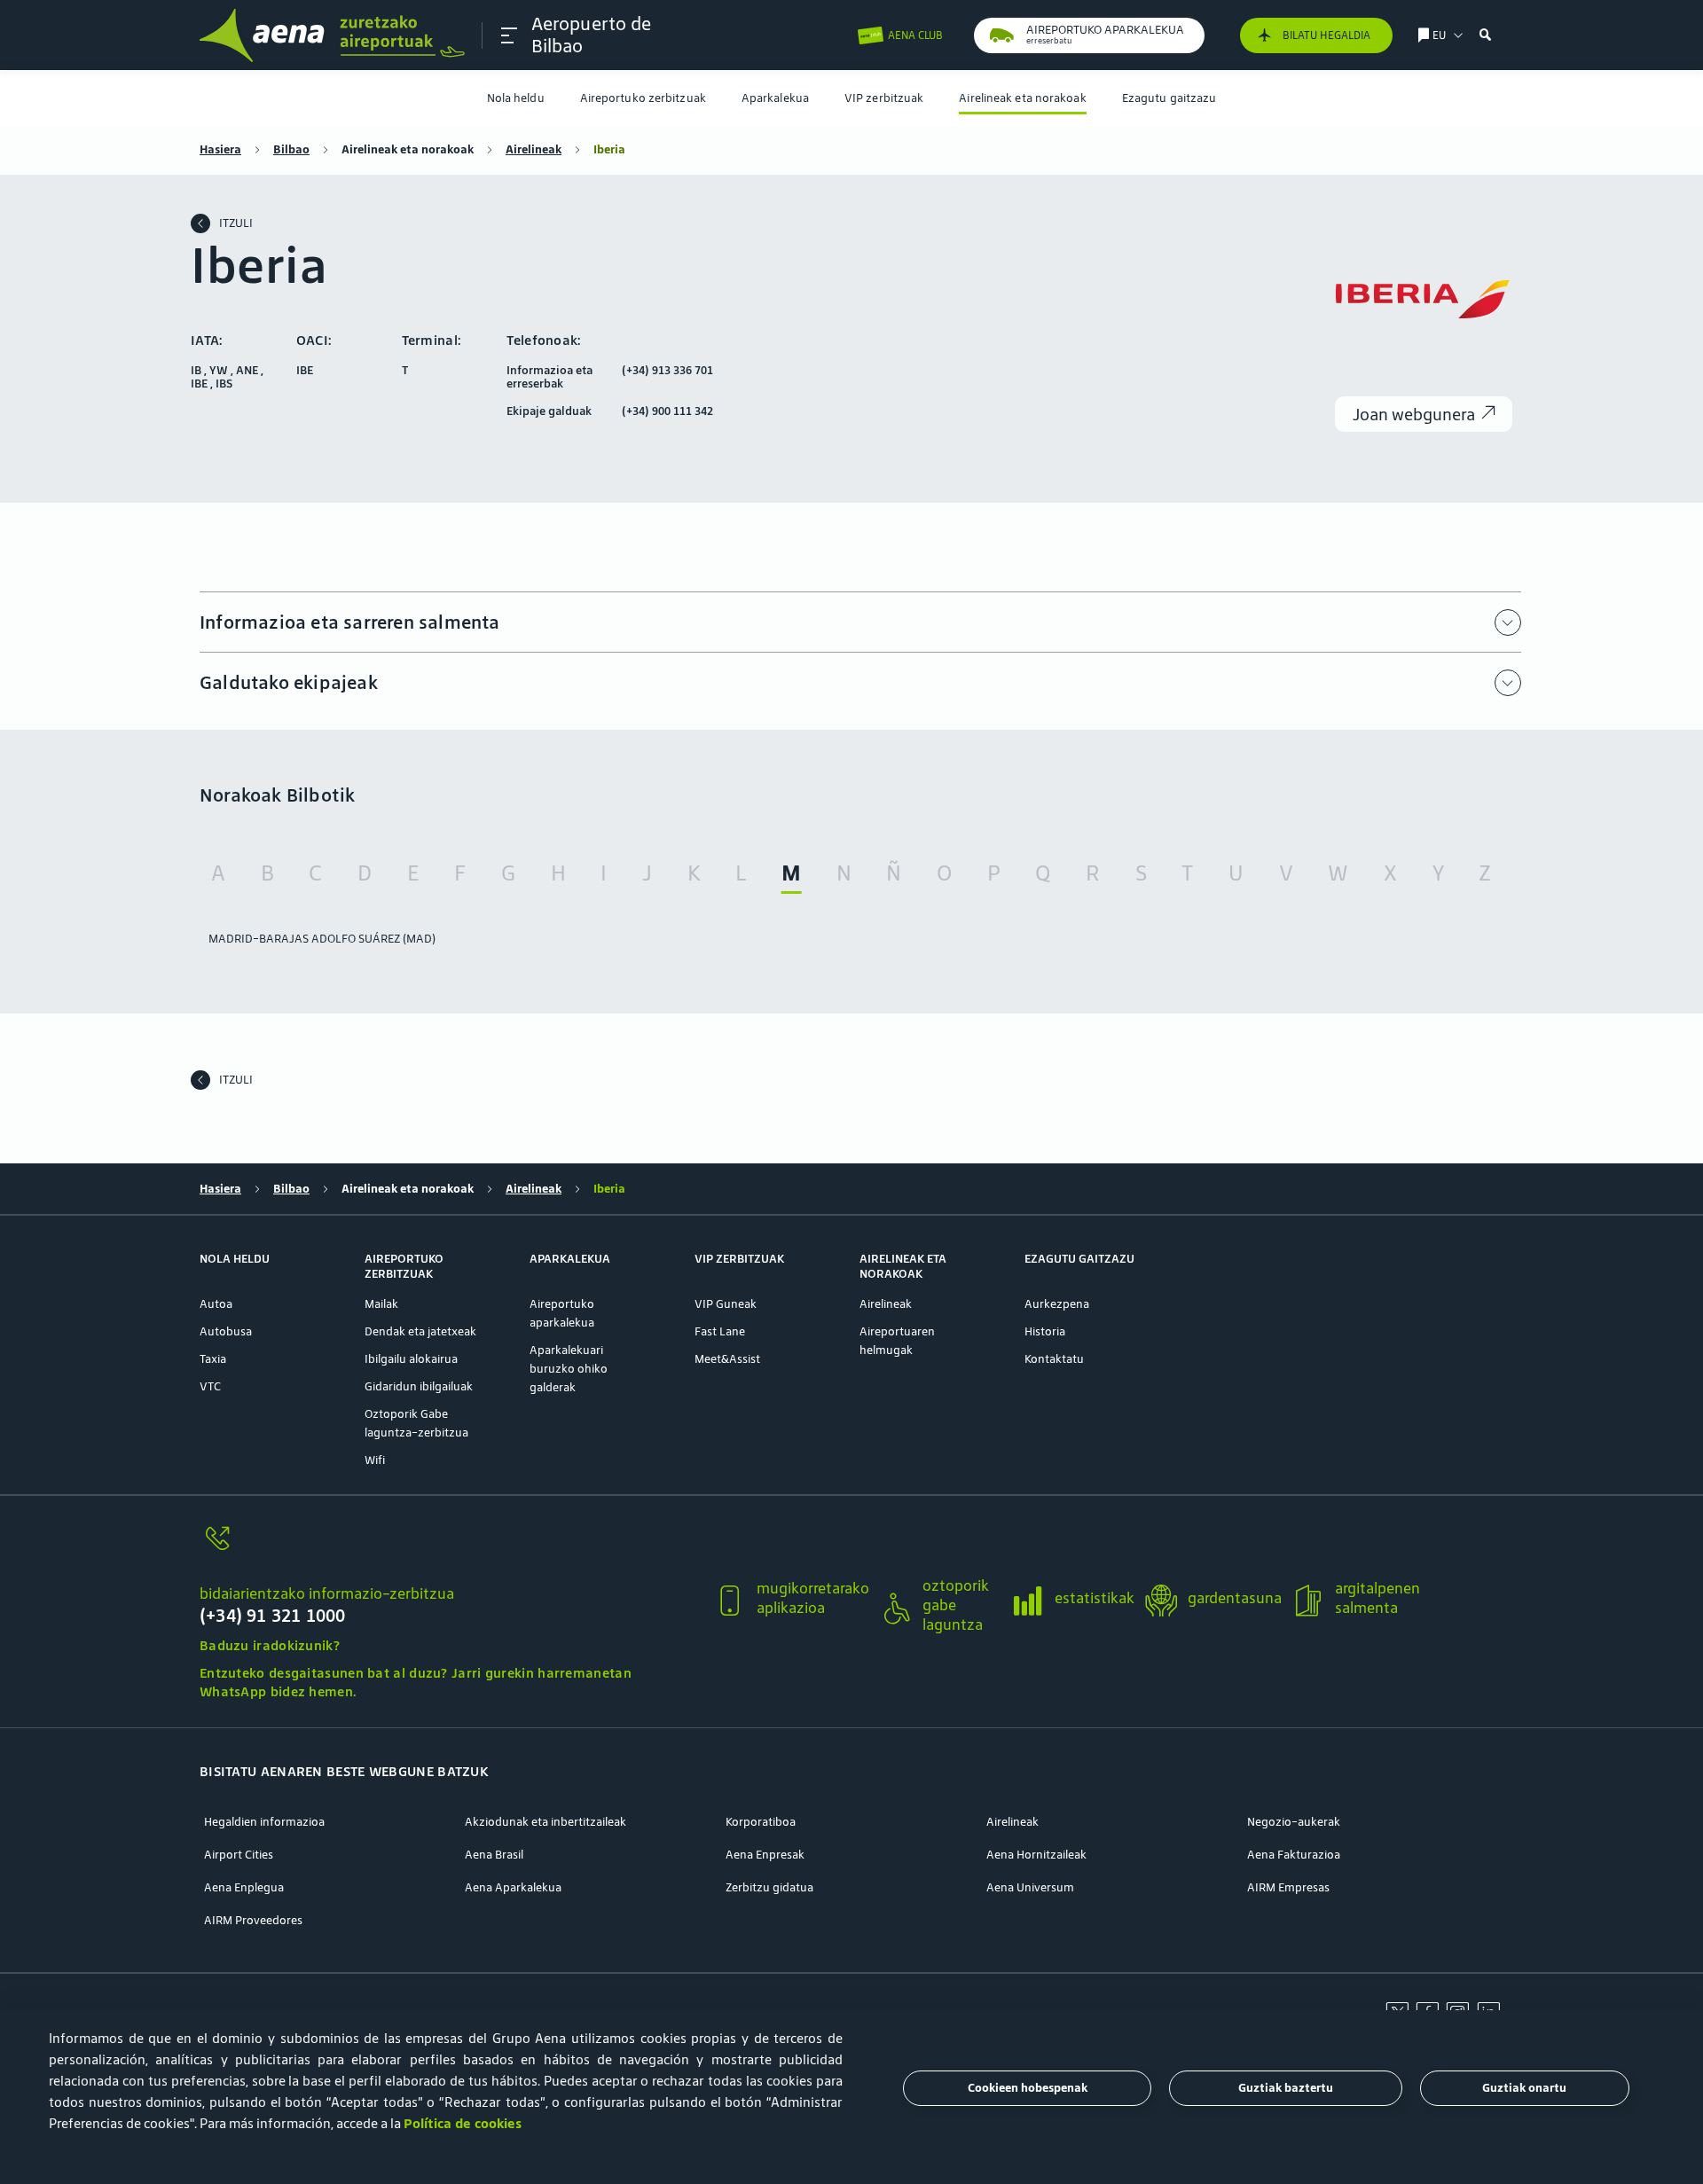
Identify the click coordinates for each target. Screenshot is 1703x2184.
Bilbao (291, 149)
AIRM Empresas (1288, 1887)
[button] (509, 35)
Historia (1045, 1331)
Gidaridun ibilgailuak (419, 1386)
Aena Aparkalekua (513, 1887)
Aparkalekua (775, 98)
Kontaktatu (1054, 1359)
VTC (210, 1386)
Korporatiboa (761, 1822)
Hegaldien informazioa (264, 1822)
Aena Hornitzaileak (1036, 1855)
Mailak (381, 1304)
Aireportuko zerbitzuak (643, 98)
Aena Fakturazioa (1294, 1855)
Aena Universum (1030, 1887)
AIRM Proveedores (253, 1920)
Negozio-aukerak (1294, 1822)
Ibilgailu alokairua (411, 1359)
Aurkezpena (1057, 1304)
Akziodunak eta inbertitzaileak (545, 1822)
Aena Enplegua (244, 1887)
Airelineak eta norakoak (1022, 98)
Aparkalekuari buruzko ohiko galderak (569, 1369)
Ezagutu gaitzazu (1169, 98)
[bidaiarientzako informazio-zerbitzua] (449, 1549)
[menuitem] (516, 98)
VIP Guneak (726, 1304)
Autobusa (226, 1331)
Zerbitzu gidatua (769, 1887)
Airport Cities (239, 1855)
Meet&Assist (727, 1359)
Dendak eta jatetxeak (420, 1331)
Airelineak (534, 149)
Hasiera (220, 149)
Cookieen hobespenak (1028, 2089)
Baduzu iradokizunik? (270, 1645)
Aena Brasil (494, 1855)
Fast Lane (720, 1331)
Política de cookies (463, 2123)
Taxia (213, 1359)
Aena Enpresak (765, 1855)
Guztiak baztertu (1286, 2089)
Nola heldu (516, 98)
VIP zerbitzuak (884, 98)
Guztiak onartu (1524, 2089)
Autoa (216, 1304)
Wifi (375, 1460)
